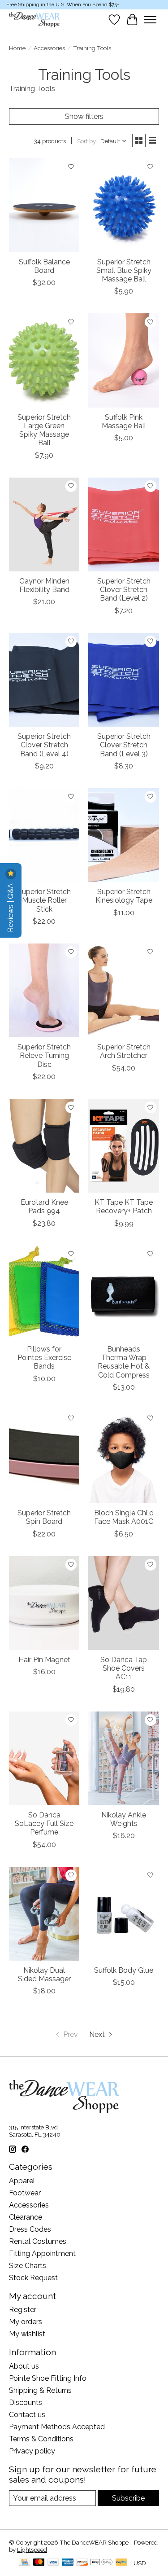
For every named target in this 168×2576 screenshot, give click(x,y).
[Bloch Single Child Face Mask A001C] (123, 1456)
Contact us (27, 2415)
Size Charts (28, 2266)
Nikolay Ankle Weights (124, 1819)
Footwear (25, 2193)
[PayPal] (121, 2563)
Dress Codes (30, 2229)
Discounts (26, 2403)
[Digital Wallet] (101, 2563)
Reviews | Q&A (11, 907)
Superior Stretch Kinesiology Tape (124, 896)
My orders (26, 2322)
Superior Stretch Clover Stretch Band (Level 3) (124, 745)
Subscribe (128, 2498)
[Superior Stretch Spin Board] (44, 1456)
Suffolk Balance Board (44, 266)
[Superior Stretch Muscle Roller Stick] (44, 835)
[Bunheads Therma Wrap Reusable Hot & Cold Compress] (123, 1292)
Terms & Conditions (41, 2439)
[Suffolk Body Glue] (123, 1914)
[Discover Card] (82, 2563)
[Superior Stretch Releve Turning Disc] (44, 990)
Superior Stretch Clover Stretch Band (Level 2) (124, 590)
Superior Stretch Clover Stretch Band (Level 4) (44, 745)
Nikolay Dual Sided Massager (44, 1975)
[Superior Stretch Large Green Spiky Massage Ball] (44, 360)
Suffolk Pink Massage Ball (124, 421)
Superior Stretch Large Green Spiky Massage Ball (44, 430)
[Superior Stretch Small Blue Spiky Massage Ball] (123, 205)
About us (24, 2366)
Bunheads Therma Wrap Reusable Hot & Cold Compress (124, 1362)
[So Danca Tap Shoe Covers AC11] (123, 1603)
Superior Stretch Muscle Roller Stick (44, 900)
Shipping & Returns (40, 2390)
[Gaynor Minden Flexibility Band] (44, 524)
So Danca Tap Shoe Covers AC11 (124, 1668)
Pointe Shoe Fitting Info (48, 2378)
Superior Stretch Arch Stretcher (124, 1051)
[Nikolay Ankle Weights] (123, 1758)
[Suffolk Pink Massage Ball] (123, 360)
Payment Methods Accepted (57, 2427)
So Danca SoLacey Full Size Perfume (44, 1823)
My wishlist (27, 2334)
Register (23, 2310)
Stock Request (33, 2278)
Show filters (84, 116)
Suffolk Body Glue (124, 1970)
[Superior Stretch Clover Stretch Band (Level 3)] (123, 680)
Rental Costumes (38, 2241)
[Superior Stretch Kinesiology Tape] (123, 835)
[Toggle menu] (150, 20)
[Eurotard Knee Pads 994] (44, 1146)
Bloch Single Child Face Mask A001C (124, 1517)
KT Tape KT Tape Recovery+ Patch (124, 1207)
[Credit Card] (24, 2563)
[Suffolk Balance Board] (44, 205)
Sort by (86, 141)
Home (17, 48)
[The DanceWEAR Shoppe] (34, 20)
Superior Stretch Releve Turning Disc (44, 1055)
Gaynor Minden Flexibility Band (44, 585)
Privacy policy (32, 2451)
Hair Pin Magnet (44, 1660)
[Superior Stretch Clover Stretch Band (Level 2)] (123, 524)
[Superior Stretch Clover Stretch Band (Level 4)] (44, 680)
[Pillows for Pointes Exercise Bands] (44, 1292)
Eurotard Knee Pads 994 (44, 1207)
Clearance (26, 2217)
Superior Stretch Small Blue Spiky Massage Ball (124, 270)
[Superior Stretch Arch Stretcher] (123, 990)
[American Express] (68, 2563)
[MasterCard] (39, 2563)
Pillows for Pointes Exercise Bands (44, 1358)
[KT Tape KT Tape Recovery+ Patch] (123, 1146)
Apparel (22, 2181)
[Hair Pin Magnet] (44, 1603)
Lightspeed (32, 2550)
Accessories (49, 48)
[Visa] (53, 2563)
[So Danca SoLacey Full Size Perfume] (44, 1758)
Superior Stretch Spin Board (44, 1517)
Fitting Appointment (42, 2253)
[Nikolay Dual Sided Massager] (44, 1914)
